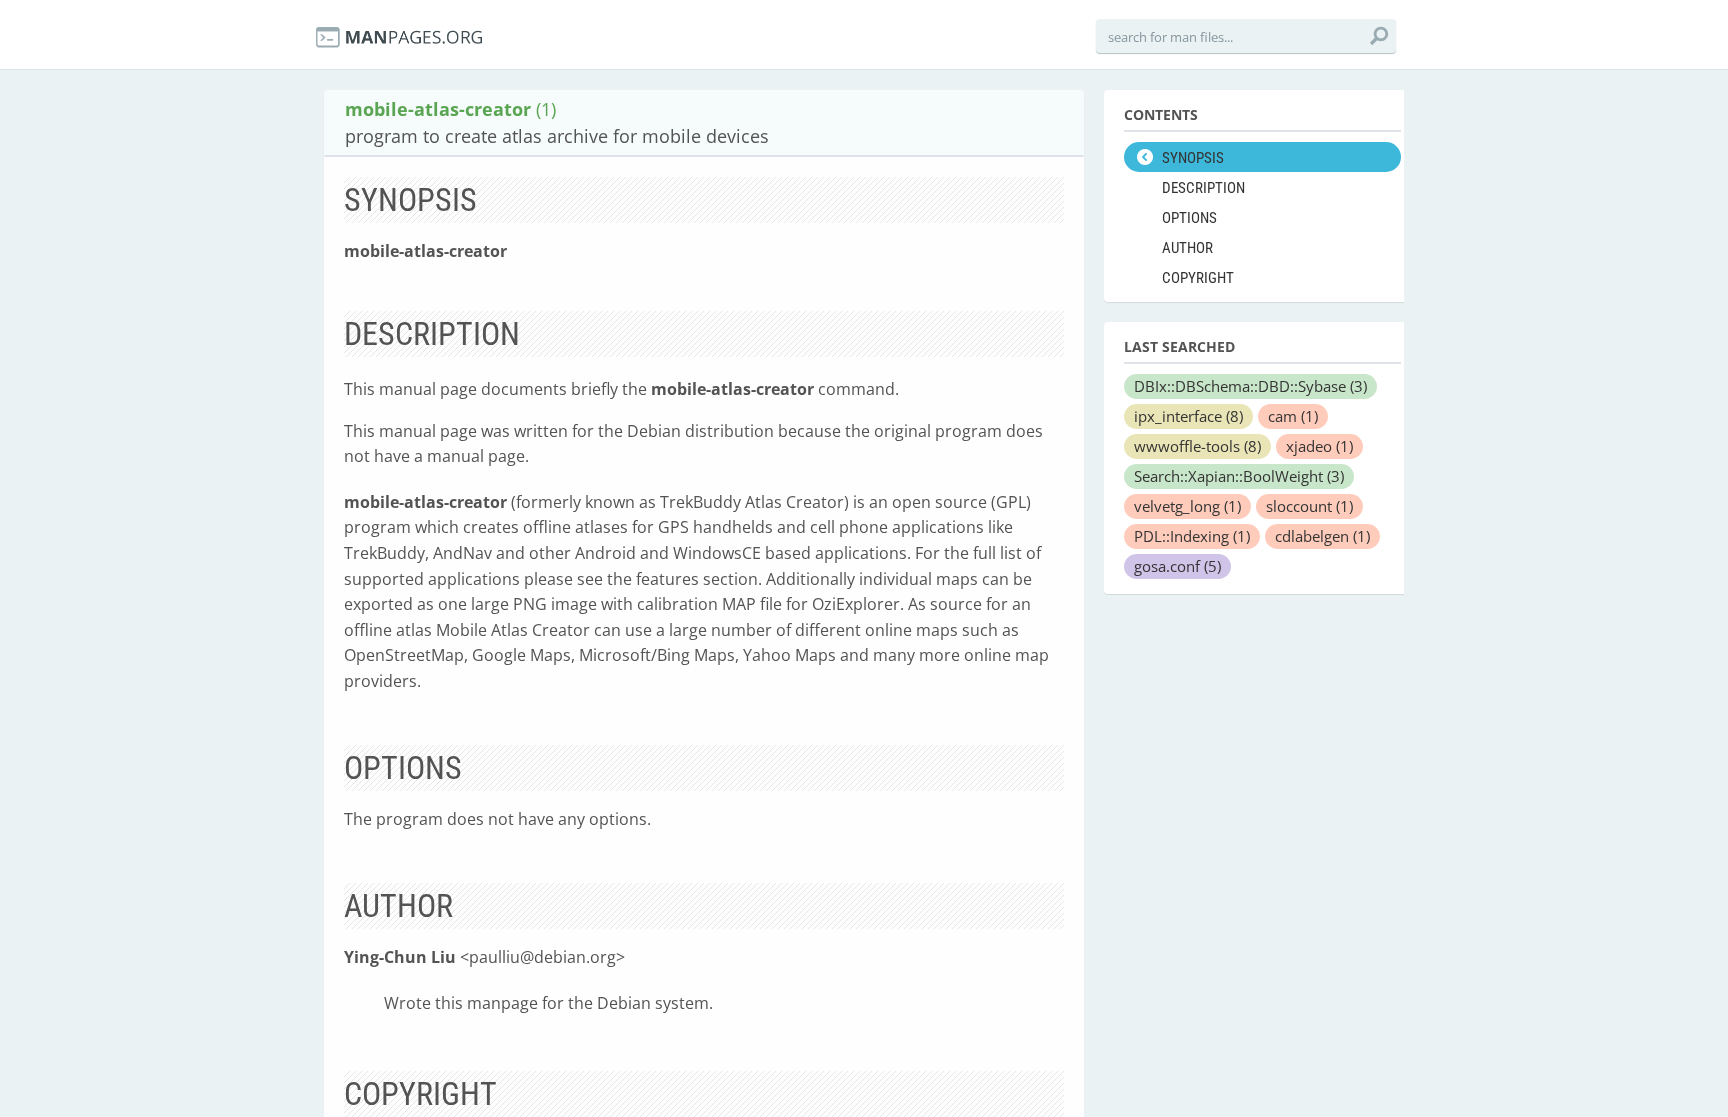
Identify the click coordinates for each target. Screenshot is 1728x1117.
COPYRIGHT (1198, 278)
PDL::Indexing (1192, 536)
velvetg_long (1187, 506)
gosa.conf (1177, 566)
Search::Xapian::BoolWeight (1239, 476)
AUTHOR (1187, 248)
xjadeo (1319, 446)
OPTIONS (1189, 218)
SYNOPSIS (1193, 158)
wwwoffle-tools (1197, 446)
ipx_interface (1188, 416)
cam (1293, 416)
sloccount (1309, 506)
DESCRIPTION (1203, 188)
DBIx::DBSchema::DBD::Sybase (1250, 386)
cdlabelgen (1322, 536)
